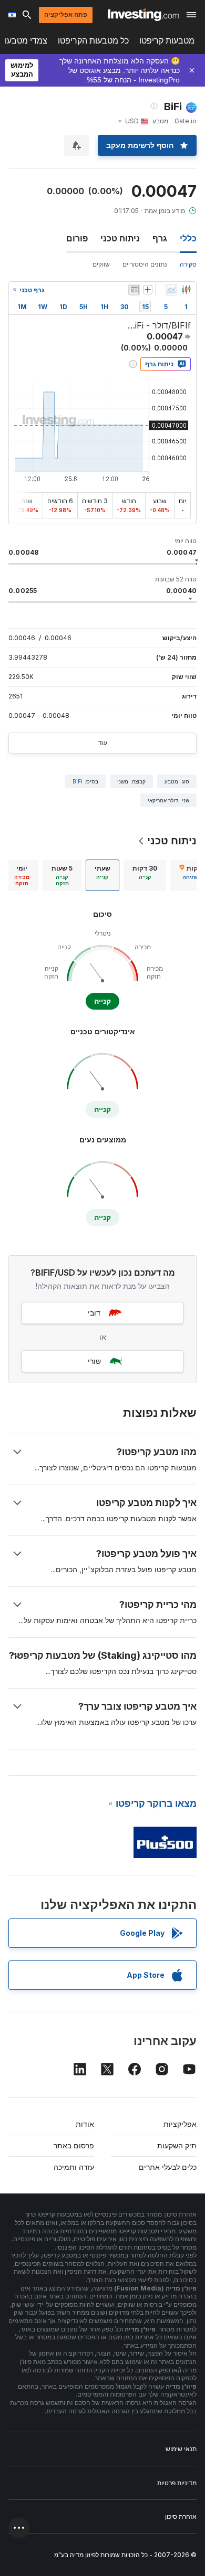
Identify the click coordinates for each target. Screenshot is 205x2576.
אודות (85, 2124)
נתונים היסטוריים (145, 264)
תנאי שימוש (181, 2449)
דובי (94, 1313)
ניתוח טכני (120, 238)
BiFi (78, 781)
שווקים (101, 264)
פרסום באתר (74, 2145)
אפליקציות (180, 2124)
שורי (94, 1361)
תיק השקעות (177, 2145)
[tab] (145, 875)
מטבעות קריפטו (167, 41)
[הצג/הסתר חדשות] (134, 290)
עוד (103, 743)
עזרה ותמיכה (74, 2167)
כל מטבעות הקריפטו (93, 41)
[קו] (171, 290)
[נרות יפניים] (186, 290)
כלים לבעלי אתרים (168, 2167)
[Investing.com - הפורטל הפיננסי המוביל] (143, 15)
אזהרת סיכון (181, 2516)
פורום (77, 238)
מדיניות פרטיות (177, 2483)
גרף (160, 238)
